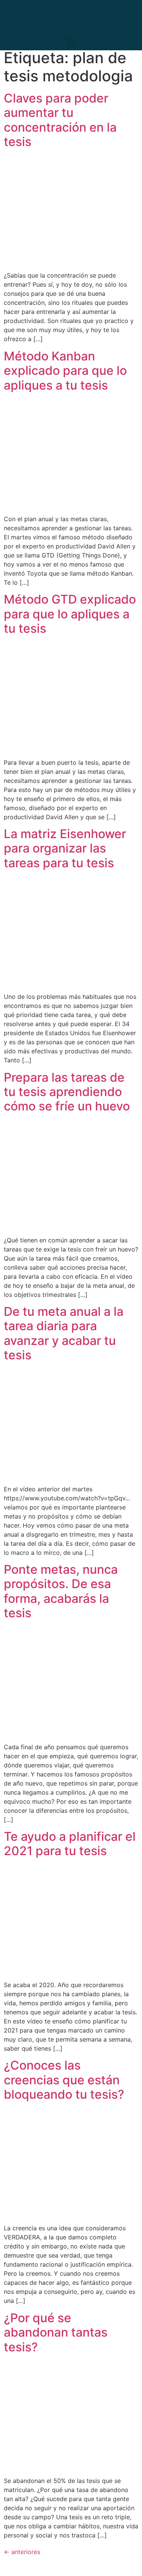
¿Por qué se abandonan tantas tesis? (56, 2332)
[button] (71, 42)
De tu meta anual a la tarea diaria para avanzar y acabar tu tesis (64, 1333)
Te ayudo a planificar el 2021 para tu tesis (70, 1844)
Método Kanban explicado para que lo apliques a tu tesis (65, 371)
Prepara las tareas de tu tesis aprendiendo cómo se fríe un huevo (67, 1092)
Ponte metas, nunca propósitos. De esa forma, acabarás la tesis (61, 1591)
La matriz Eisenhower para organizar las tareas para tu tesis (65, 848)
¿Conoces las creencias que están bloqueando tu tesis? (64, 2080)
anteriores (22, 2552)
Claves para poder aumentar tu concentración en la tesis (60, 120)
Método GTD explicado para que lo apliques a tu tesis (70, 614)
